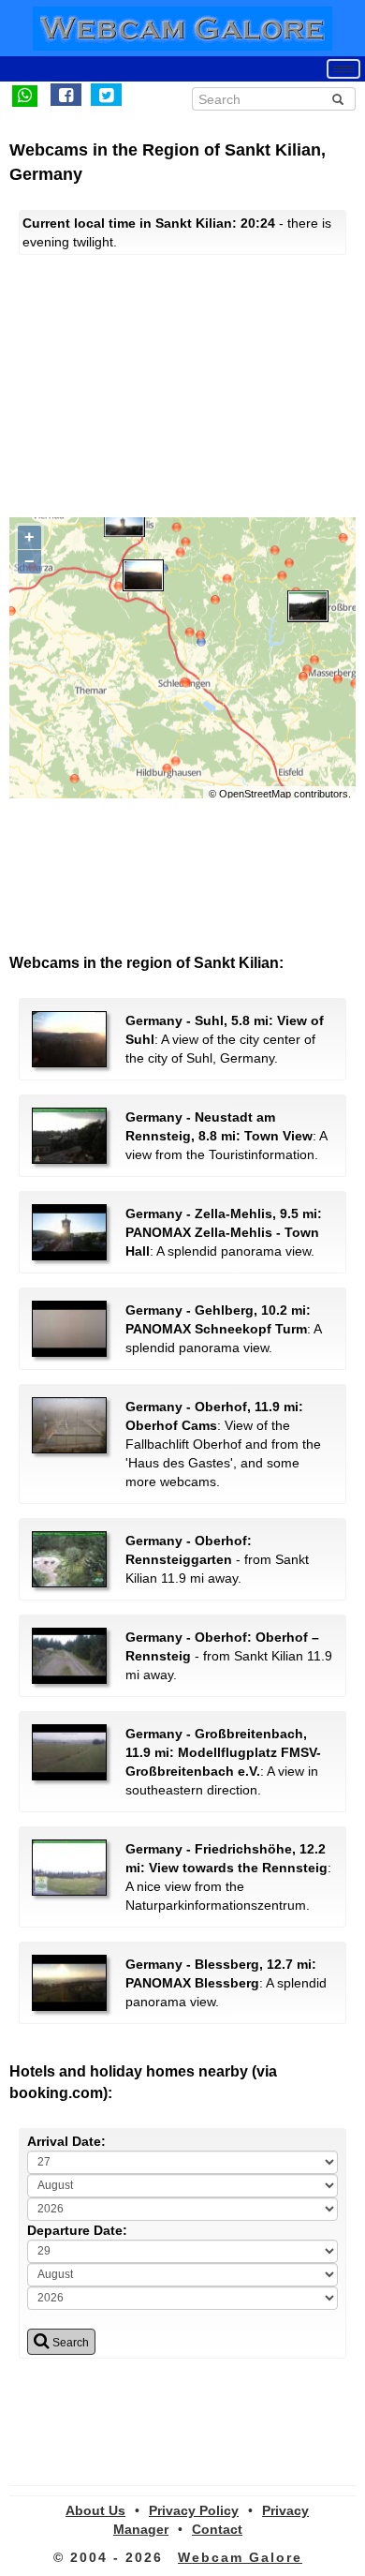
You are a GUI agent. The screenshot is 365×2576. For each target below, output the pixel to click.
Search (69, 2343)
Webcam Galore (240, 2557)
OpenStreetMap (255, 794)
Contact (217, 2529)
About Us (95, 2510)
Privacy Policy (194, 2510)
